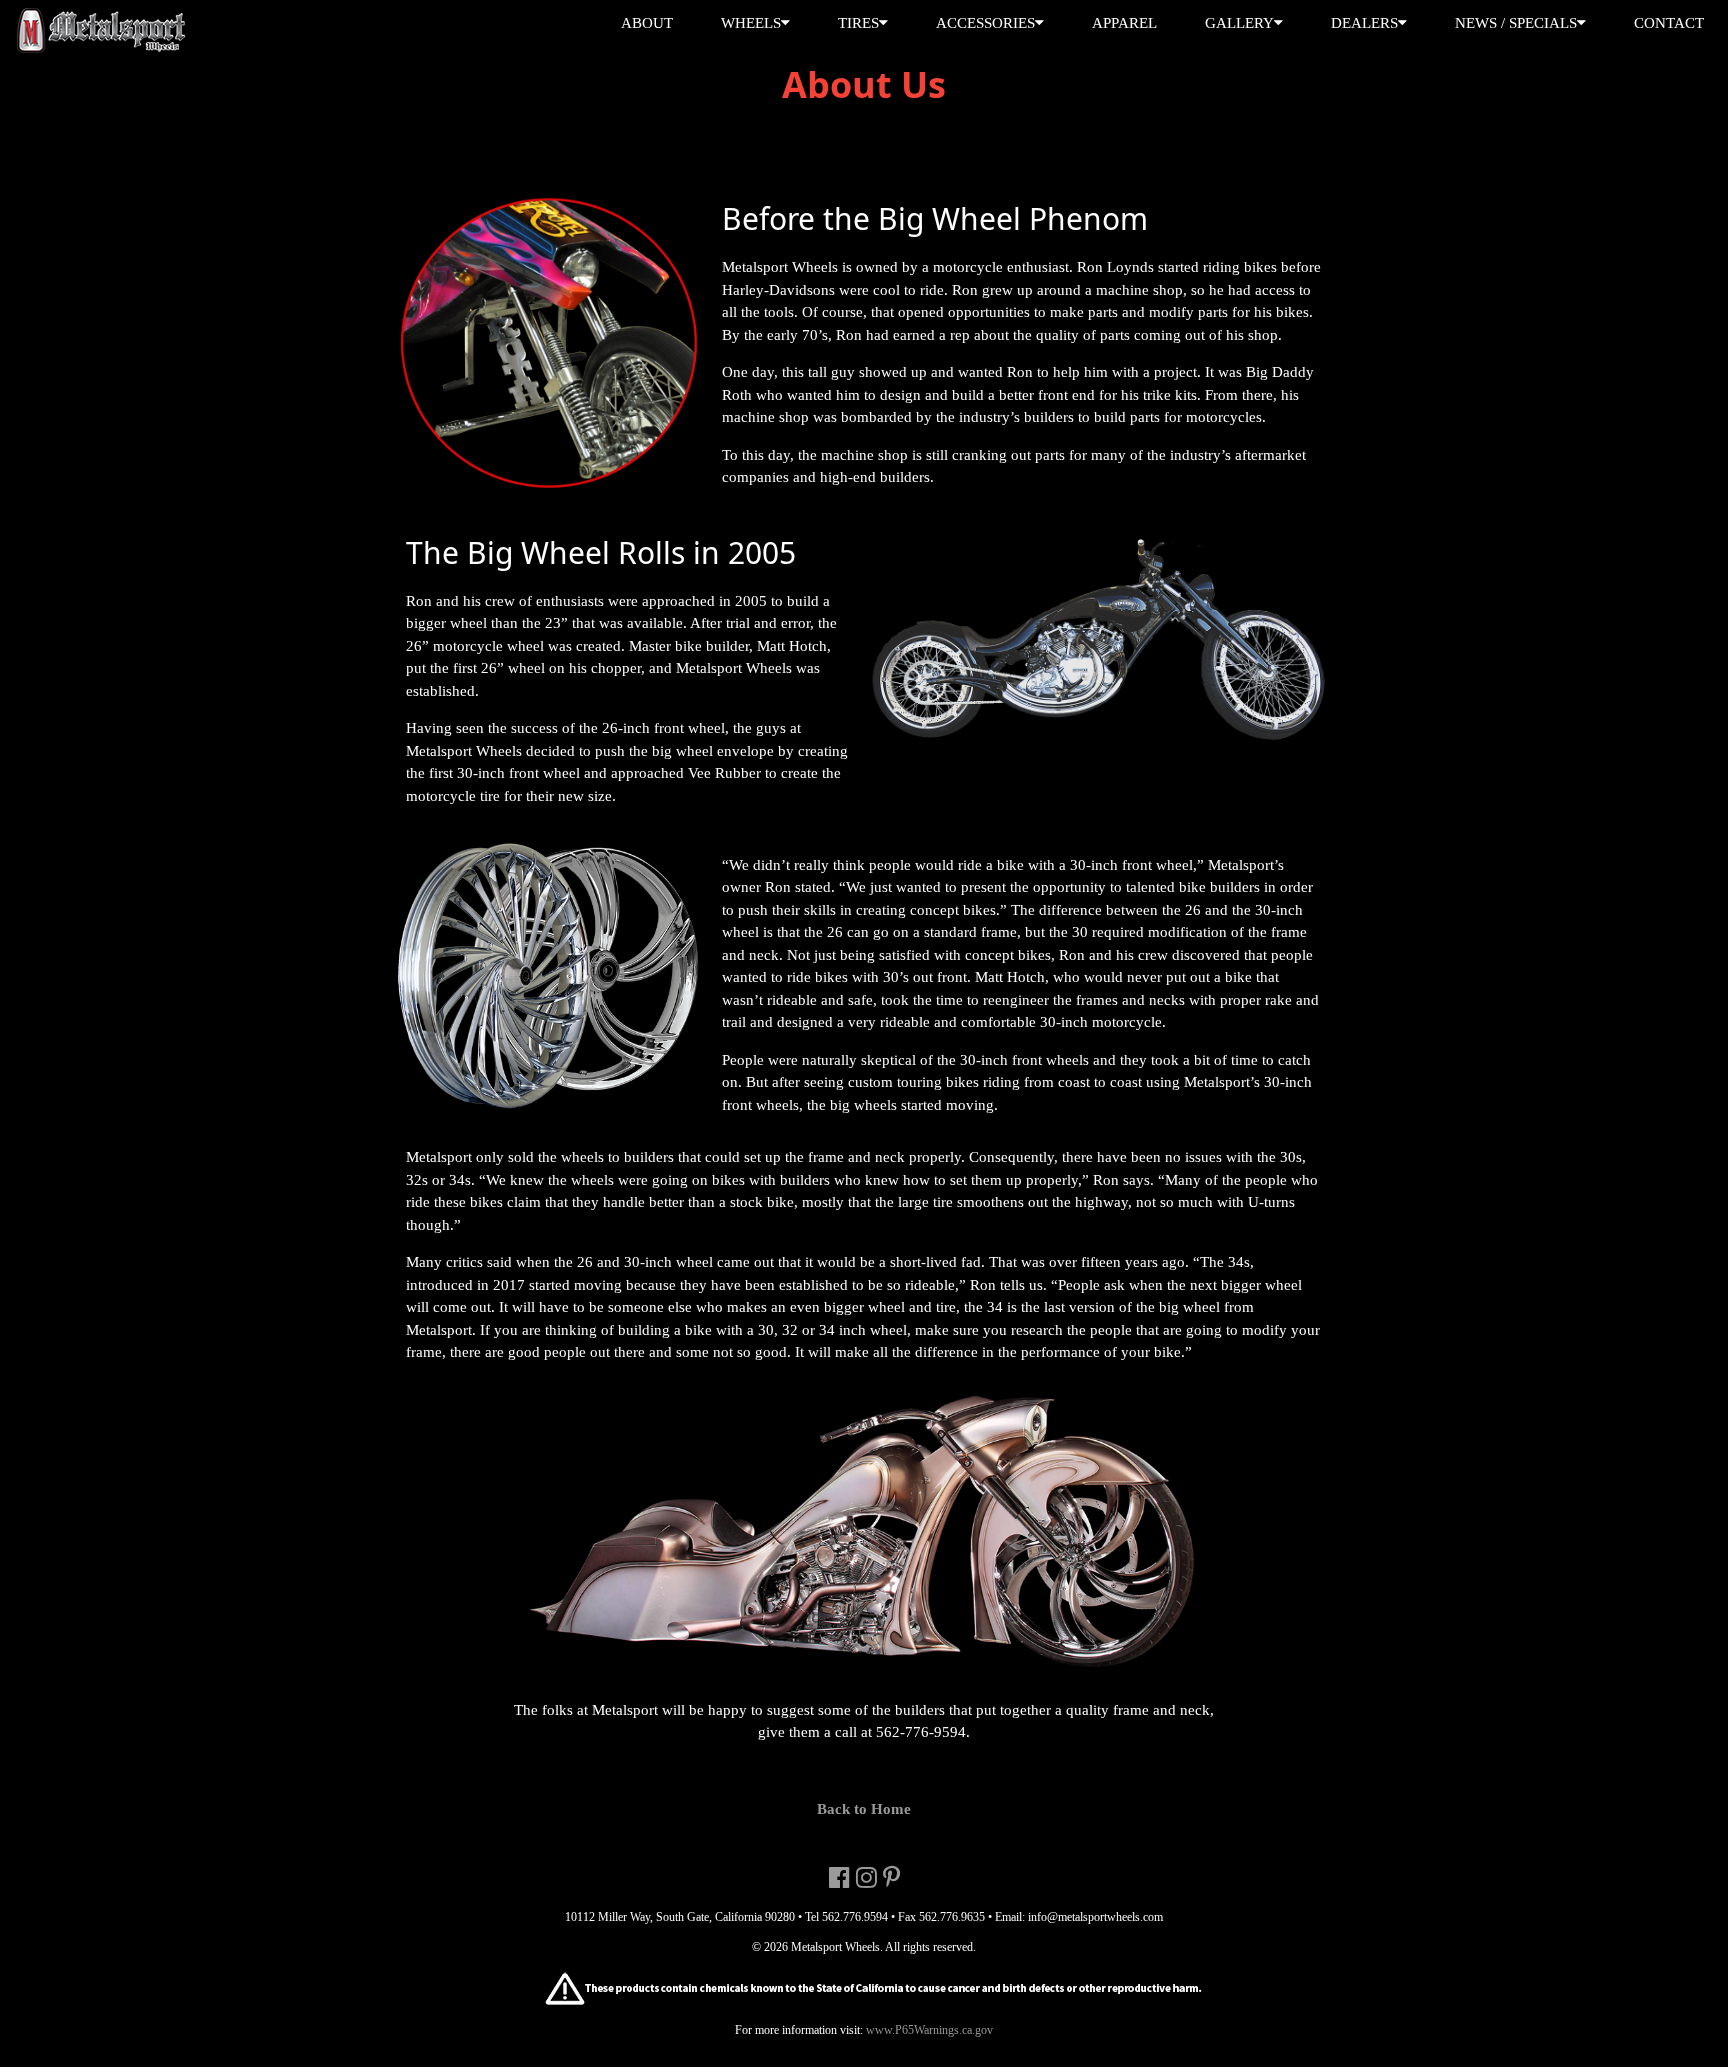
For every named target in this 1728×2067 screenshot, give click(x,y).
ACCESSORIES (985, 23)
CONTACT (1669, 23)
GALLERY (1239, 23)
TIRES (858, 23)
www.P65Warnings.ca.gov (928, 2030)
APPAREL (1124, 23)
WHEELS (751, 23)
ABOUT (647, 23)
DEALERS (1364, 23)
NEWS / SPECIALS (1516, 23)
